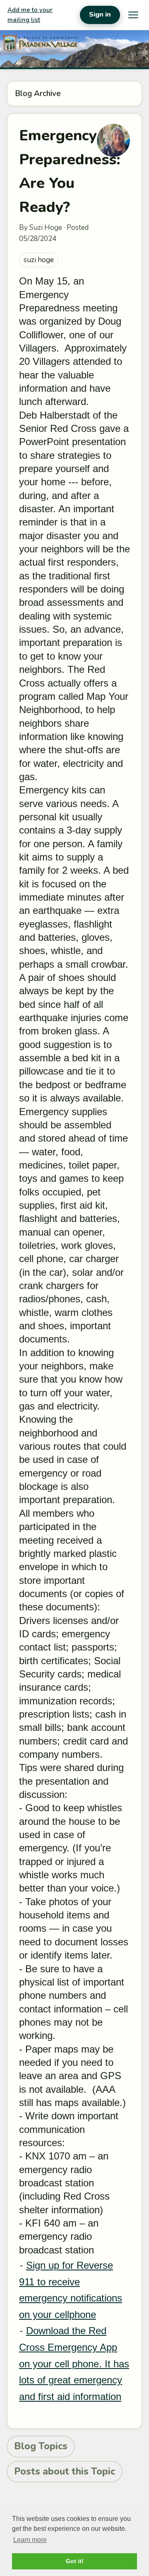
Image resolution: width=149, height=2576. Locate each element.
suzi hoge (39, 260)
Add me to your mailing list (30, 15)
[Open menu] (133, 15)
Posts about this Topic (65, 2471)
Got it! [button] (75, 2561)
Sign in (100, 14)
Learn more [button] (30, 2540)
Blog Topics (41, 2446)
